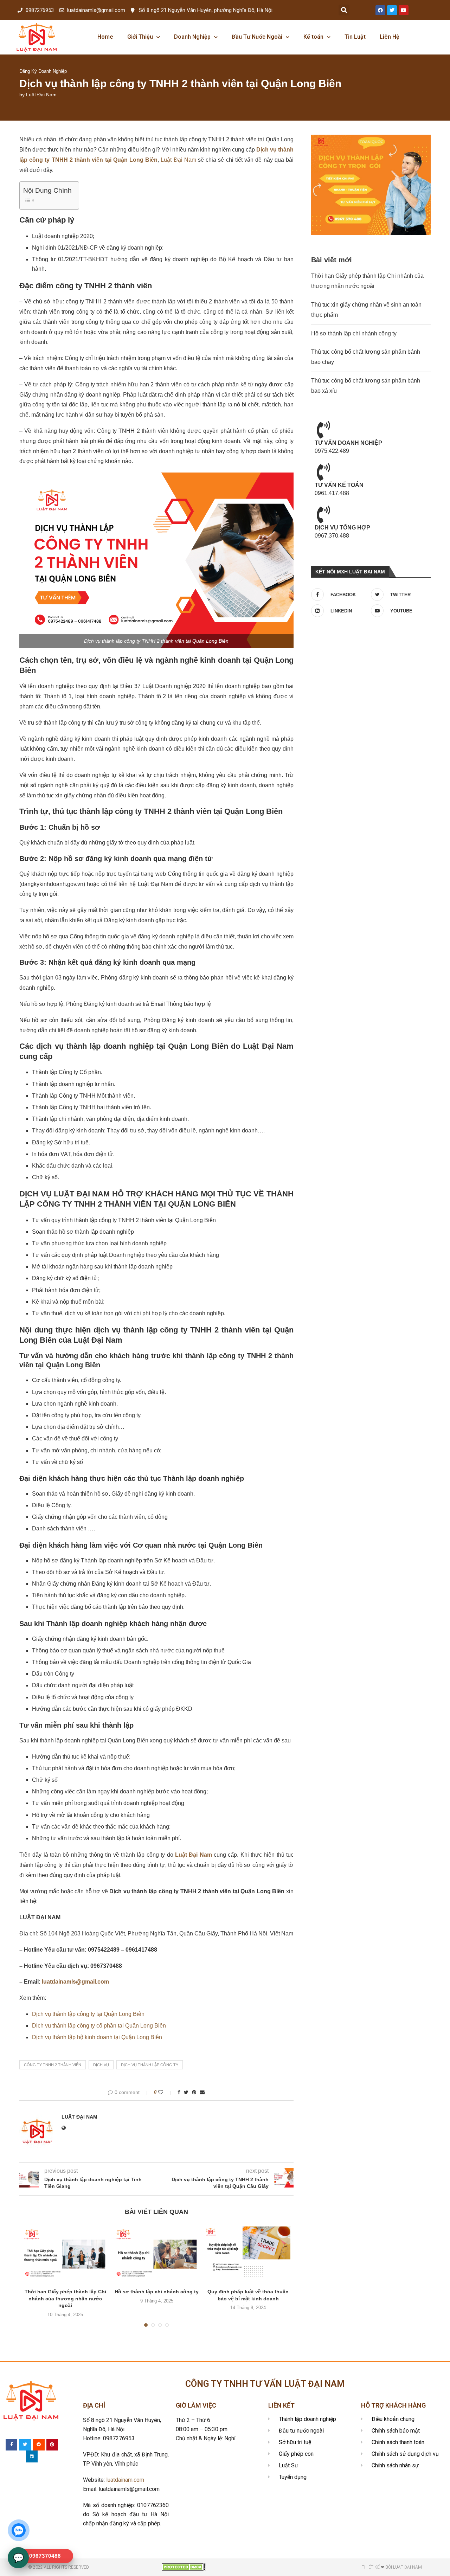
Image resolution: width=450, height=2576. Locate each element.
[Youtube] (404, 10)
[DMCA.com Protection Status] (184, 2566)
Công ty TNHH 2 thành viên (53, 2065)
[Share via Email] (202, 2092)
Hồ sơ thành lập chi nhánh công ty (157, 2292)
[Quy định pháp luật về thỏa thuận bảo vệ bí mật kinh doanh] (248, 2254)
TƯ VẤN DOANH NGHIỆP (348, 443)
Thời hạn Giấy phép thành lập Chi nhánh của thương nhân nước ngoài (65, 2298)
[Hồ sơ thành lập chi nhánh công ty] (157, 2254)
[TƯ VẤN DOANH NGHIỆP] (323, 430)
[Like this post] (165, 2092)
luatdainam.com (125, 2480)
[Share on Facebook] (179, 2092)
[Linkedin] (32, 2456)
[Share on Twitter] (186, 2092)
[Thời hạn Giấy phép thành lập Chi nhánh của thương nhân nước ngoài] (65, 2254)
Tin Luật (355, 37)
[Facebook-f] (12, 2445)
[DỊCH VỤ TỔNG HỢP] (323, 514)
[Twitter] (392, 10)
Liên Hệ (390, 37)
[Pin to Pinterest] (194, 2092)
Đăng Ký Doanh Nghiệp (43, 71)
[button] (344, 10)
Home (105, 37)
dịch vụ (101, 2065)
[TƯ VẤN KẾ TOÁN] (323, 472)
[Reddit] (39, 2445)
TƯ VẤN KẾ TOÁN (339, 485)
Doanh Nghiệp (192, 37)
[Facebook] (380, 10)
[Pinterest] (52, 2445)
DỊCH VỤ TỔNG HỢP (342, 528)
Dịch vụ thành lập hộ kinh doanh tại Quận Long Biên (97, 2037)
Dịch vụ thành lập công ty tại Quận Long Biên (88, 2014)
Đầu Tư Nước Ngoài (257, 37)
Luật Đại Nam (41, 95)
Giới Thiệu (140, 37)
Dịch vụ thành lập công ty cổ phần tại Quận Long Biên (99, 2026)
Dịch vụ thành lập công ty (150, 2065)
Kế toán (313, 37)
